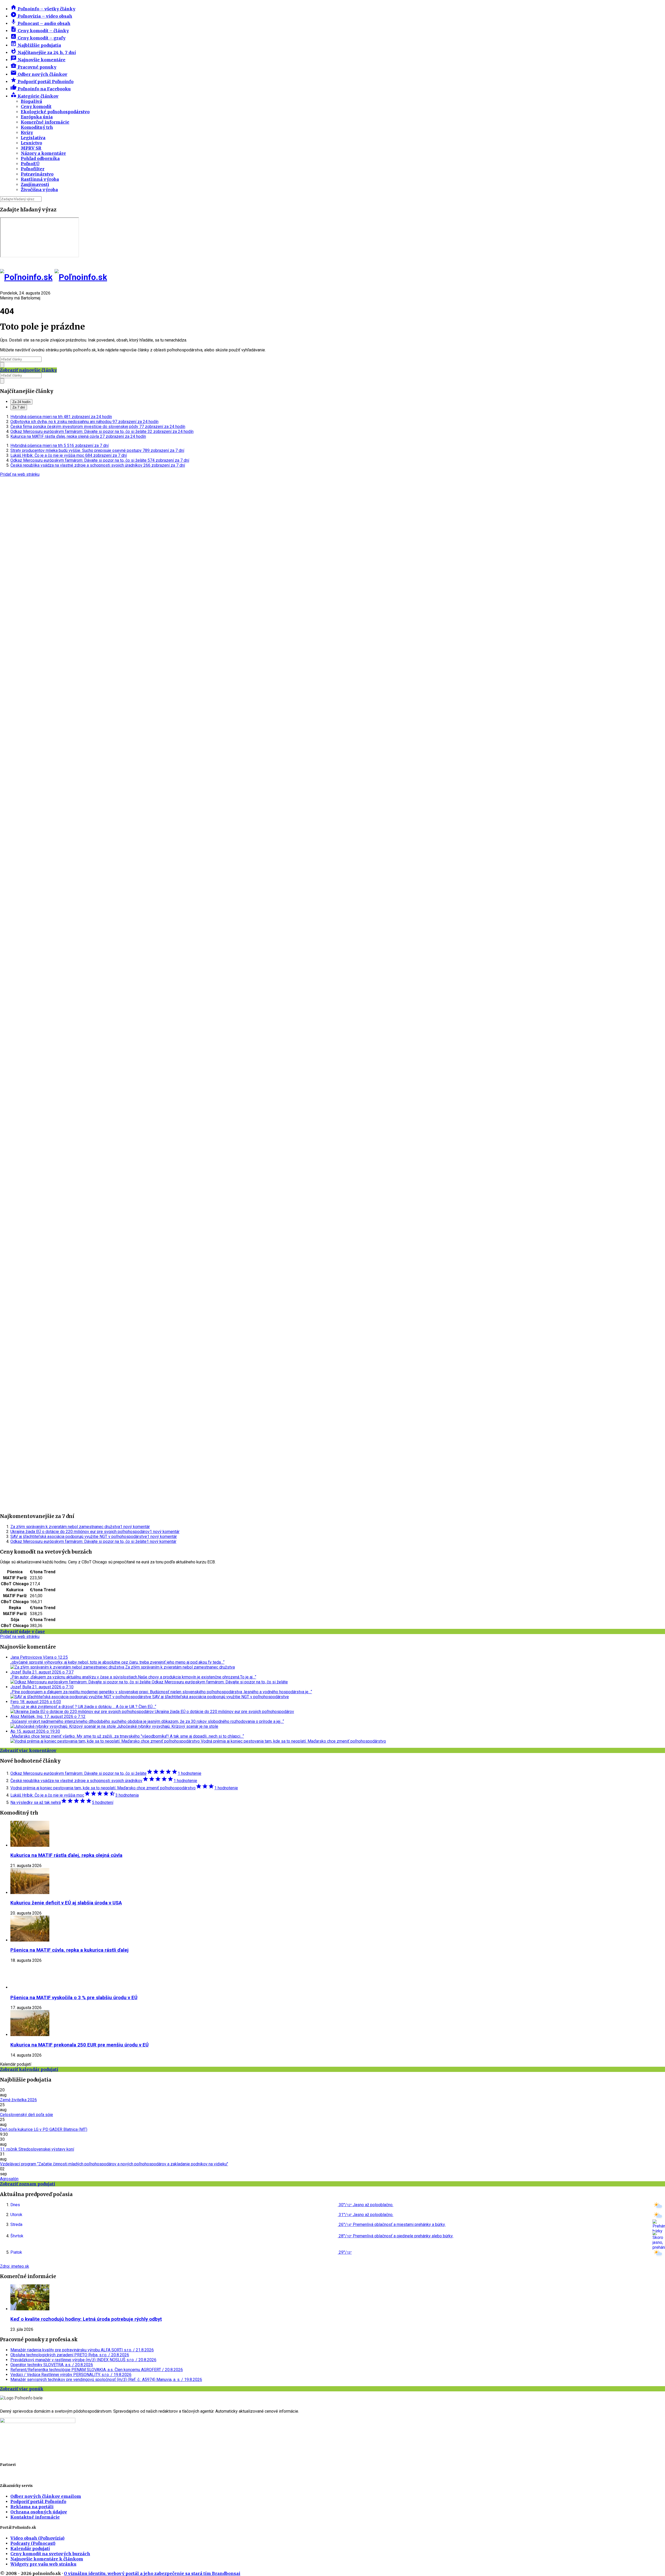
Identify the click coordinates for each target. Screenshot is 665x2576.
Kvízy (27, 132)
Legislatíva (33, 138)
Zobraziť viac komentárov (28, 1750)
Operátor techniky (52, 2365)
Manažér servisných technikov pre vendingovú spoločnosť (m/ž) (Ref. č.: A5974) (106, 2380)
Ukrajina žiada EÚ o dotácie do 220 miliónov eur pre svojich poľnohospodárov (95, 1532)
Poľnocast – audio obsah (40, 23)
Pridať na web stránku (20, 474)
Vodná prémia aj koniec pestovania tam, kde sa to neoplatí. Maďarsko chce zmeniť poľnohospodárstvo (124, 1788)
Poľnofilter (33, 169)
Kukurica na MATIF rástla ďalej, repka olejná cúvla (78, 436)
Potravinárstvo (37, 174)
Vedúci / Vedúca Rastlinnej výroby (71, 2375)
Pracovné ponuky (33, 67)
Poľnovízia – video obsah (41, 16)
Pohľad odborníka (40, 158)
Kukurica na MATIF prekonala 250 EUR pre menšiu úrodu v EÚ (79, 2045)
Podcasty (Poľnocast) (33, 2543)
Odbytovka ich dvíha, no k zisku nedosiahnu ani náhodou (84, 422)
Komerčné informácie (45, 122)
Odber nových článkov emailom (46, 2496)
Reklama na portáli (32, 2507)
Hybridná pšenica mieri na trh (61, 417)
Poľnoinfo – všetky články (43, 9)
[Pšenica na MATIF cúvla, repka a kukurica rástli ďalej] (30, 1940)
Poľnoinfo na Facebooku (41, 89)
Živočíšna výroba (39, 190)
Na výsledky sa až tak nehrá (62, 1802)
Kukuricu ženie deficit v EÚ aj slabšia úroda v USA (66, 1903)
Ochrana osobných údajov (39, 2512)
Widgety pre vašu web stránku (43, 2564)
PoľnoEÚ (30, 164)
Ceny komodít (36, 106)
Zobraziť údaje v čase (22, 1631)
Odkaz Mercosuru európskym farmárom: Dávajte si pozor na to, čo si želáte (102, 431)
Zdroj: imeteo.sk (15, 2266)
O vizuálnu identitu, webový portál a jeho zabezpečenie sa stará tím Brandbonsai (152, 2573)
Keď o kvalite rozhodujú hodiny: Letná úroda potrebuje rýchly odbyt (86, 2319)
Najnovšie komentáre (38, 60)
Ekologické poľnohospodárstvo (55, 112)
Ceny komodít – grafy (38, 38)
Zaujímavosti (35, 184)
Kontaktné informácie (35, 2517)
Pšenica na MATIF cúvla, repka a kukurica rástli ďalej (69, 1950)
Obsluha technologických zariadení (70, 2355)
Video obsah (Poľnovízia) (37, 2538)
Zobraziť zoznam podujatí (28, 2184)
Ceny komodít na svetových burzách (50, 2554)
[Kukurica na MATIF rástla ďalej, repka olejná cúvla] (30, 1845)
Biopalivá (31, 101)
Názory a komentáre (43, 153)
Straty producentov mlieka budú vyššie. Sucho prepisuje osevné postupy (97, 450)
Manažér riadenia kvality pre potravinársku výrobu (82, 2350)
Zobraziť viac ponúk (22, 2389)
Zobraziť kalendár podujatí (29, 2069)
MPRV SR (31, 148)
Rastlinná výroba (40, 179)
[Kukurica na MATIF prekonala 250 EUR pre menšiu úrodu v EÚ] (30, 2035)
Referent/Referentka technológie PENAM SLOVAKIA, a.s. (97, 2370)
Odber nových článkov (39, 74)
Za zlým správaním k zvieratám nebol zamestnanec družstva (80, 1527)
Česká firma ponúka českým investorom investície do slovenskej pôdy (98, 427)
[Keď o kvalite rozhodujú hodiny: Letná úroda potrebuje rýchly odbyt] (30, 2309)
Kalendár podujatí (30, 2548)
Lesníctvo (31, 143)
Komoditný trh (37, 127)
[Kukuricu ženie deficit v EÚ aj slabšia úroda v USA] (30, 1893)
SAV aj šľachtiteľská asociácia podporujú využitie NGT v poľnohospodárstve (94, 1537)
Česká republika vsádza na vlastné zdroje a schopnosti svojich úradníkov (98, 465)
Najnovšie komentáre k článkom (47, 2559)
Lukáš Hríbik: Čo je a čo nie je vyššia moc (69, 455)
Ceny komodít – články (40, 31)
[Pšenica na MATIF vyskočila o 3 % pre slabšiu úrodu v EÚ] (30, 1987)
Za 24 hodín (21, 402)
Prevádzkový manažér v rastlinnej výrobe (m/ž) (83, 2360)
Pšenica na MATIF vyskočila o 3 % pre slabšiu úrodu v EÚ (74, 1998)
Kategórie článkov (34, 96)
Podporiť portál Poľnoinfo (42, 82)
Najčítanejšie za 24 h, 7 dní (43, 52)
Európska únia (37, 117)
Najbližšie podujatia (36, 45)
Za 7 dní (19, 407)
